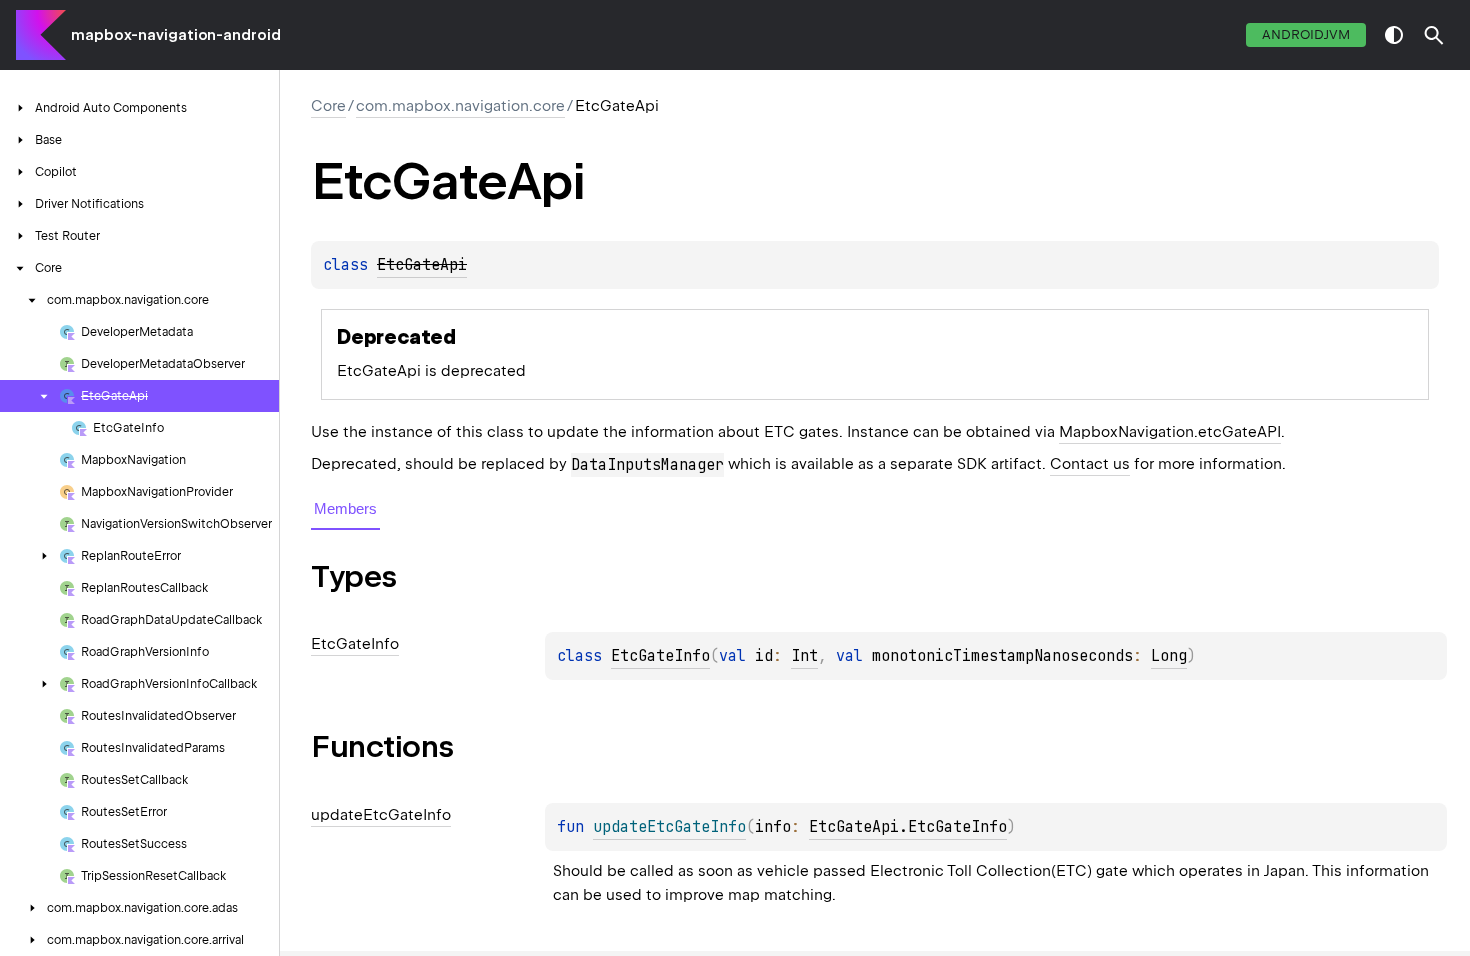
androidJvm (1306, 34)
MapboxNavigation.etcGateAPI (1170, 432)
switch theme (1394, 35)
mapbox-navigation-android (176, 35)
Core (328, 106)
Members (345, 508)
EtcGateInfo (660, 656)
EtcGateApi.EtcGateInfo (908, 827)
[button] (1434, 35)
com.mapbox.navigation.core (460, 106)
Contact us (1090, 464)
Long (1169, 656)
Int (804, 656)
